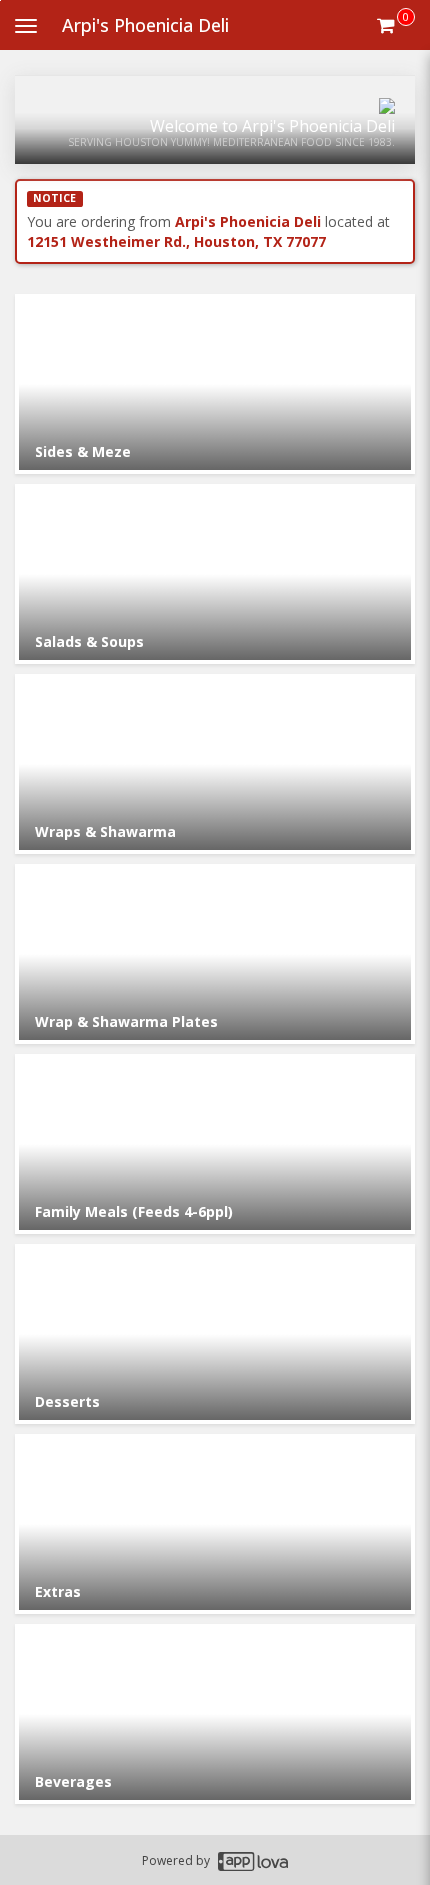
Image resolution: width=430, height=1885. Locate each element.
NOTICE (54, 198)
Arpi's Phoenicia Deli (145, 25)
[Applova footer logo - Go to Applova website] (253, 1860)
